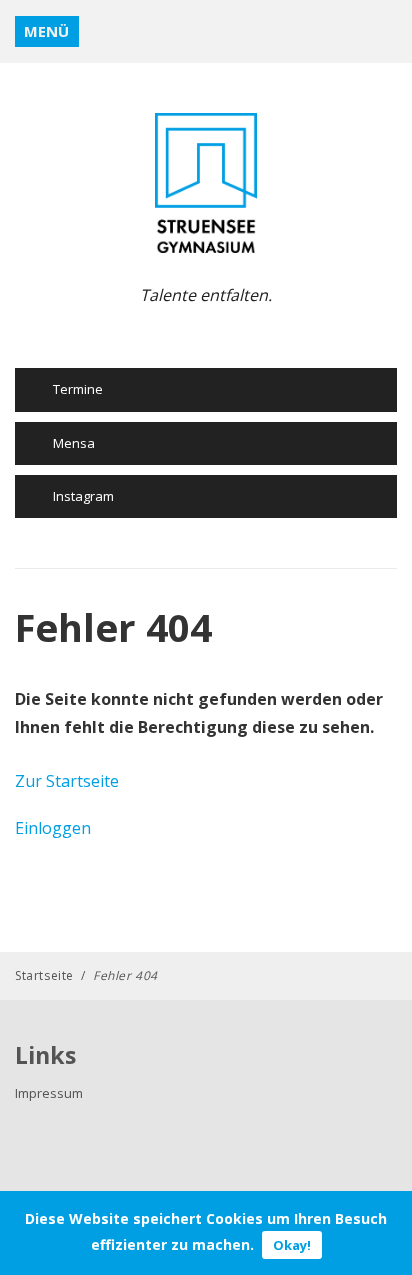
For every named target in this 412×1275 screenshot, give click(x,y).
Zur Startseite (67, 781)
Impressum (49, 1093)
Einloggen (53, 828)
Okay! (292, 1245)
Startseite (44, 975)
